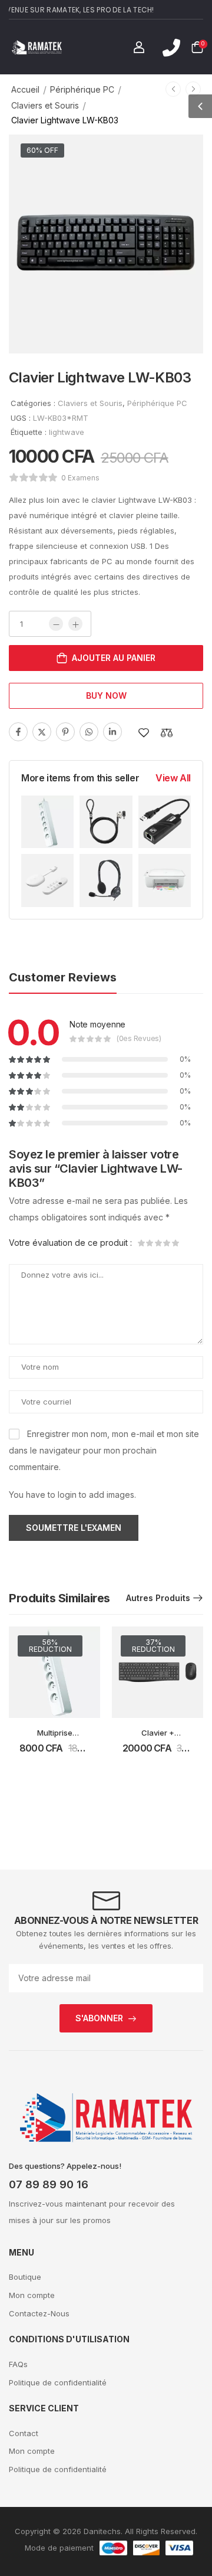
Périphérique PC (82, 89)
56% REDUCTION (50, 1646)
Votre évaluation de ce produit (70, 1243)
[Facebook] (18, 732)
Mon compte (32, 2295)
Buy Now (106, 695)
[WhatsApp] (89, 732)
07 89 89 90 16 (49, 2184)
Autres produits (158, 1598)
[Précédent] (173, 89)
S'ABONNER (99, 2018)
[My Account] (139, 47)
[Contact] (171, 48)
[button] (200, 106)
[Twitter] (42, 732)
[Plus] (75, 624)
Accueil (25, 89)
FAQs (18, 2364)
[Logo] (37, 47)
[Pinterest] (65, 732)
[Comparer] (167, 733)
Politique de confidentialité (58, 2382)
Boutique (25, 2277)
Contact (24, 2433)
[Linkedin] (112, 732)
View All (173, 778)
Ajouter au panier (114, 658)
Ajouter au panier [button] (54, 1754)
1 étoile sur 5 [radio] (142, 1243)
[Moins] (56, 624)
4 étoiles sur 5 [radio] (167, 1243)
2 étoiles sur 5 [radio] (150, 1243)
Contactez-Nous (39, 2313)
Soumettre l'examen (74, 1528)
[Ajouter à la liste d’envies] (144, 733)
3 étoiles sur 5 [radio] (158, 1243)
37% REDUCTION (153, 1646)
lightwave (67, 432)
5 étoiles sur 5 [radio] (175, 1243)
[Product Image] (106, 244)
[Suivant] (193, 89)
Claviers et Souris (45, 105)
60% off (42, 150)
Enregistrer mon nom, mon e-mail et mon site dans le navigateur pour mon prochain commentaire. (104, 1450)
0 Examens (80, 478)
